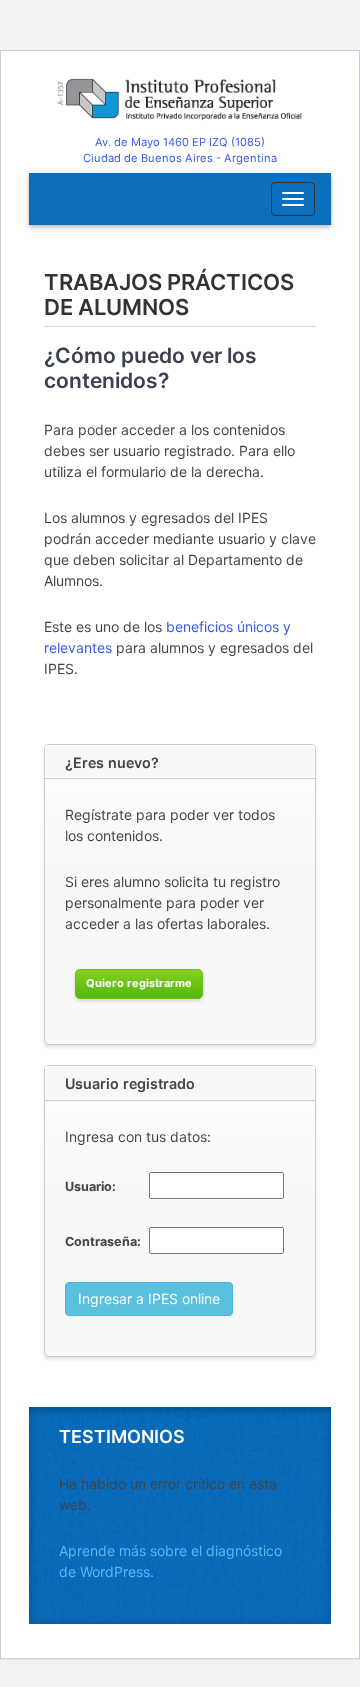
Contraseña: (103, 1241)
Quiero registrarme (139, 983)
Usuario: (90, 1186)
